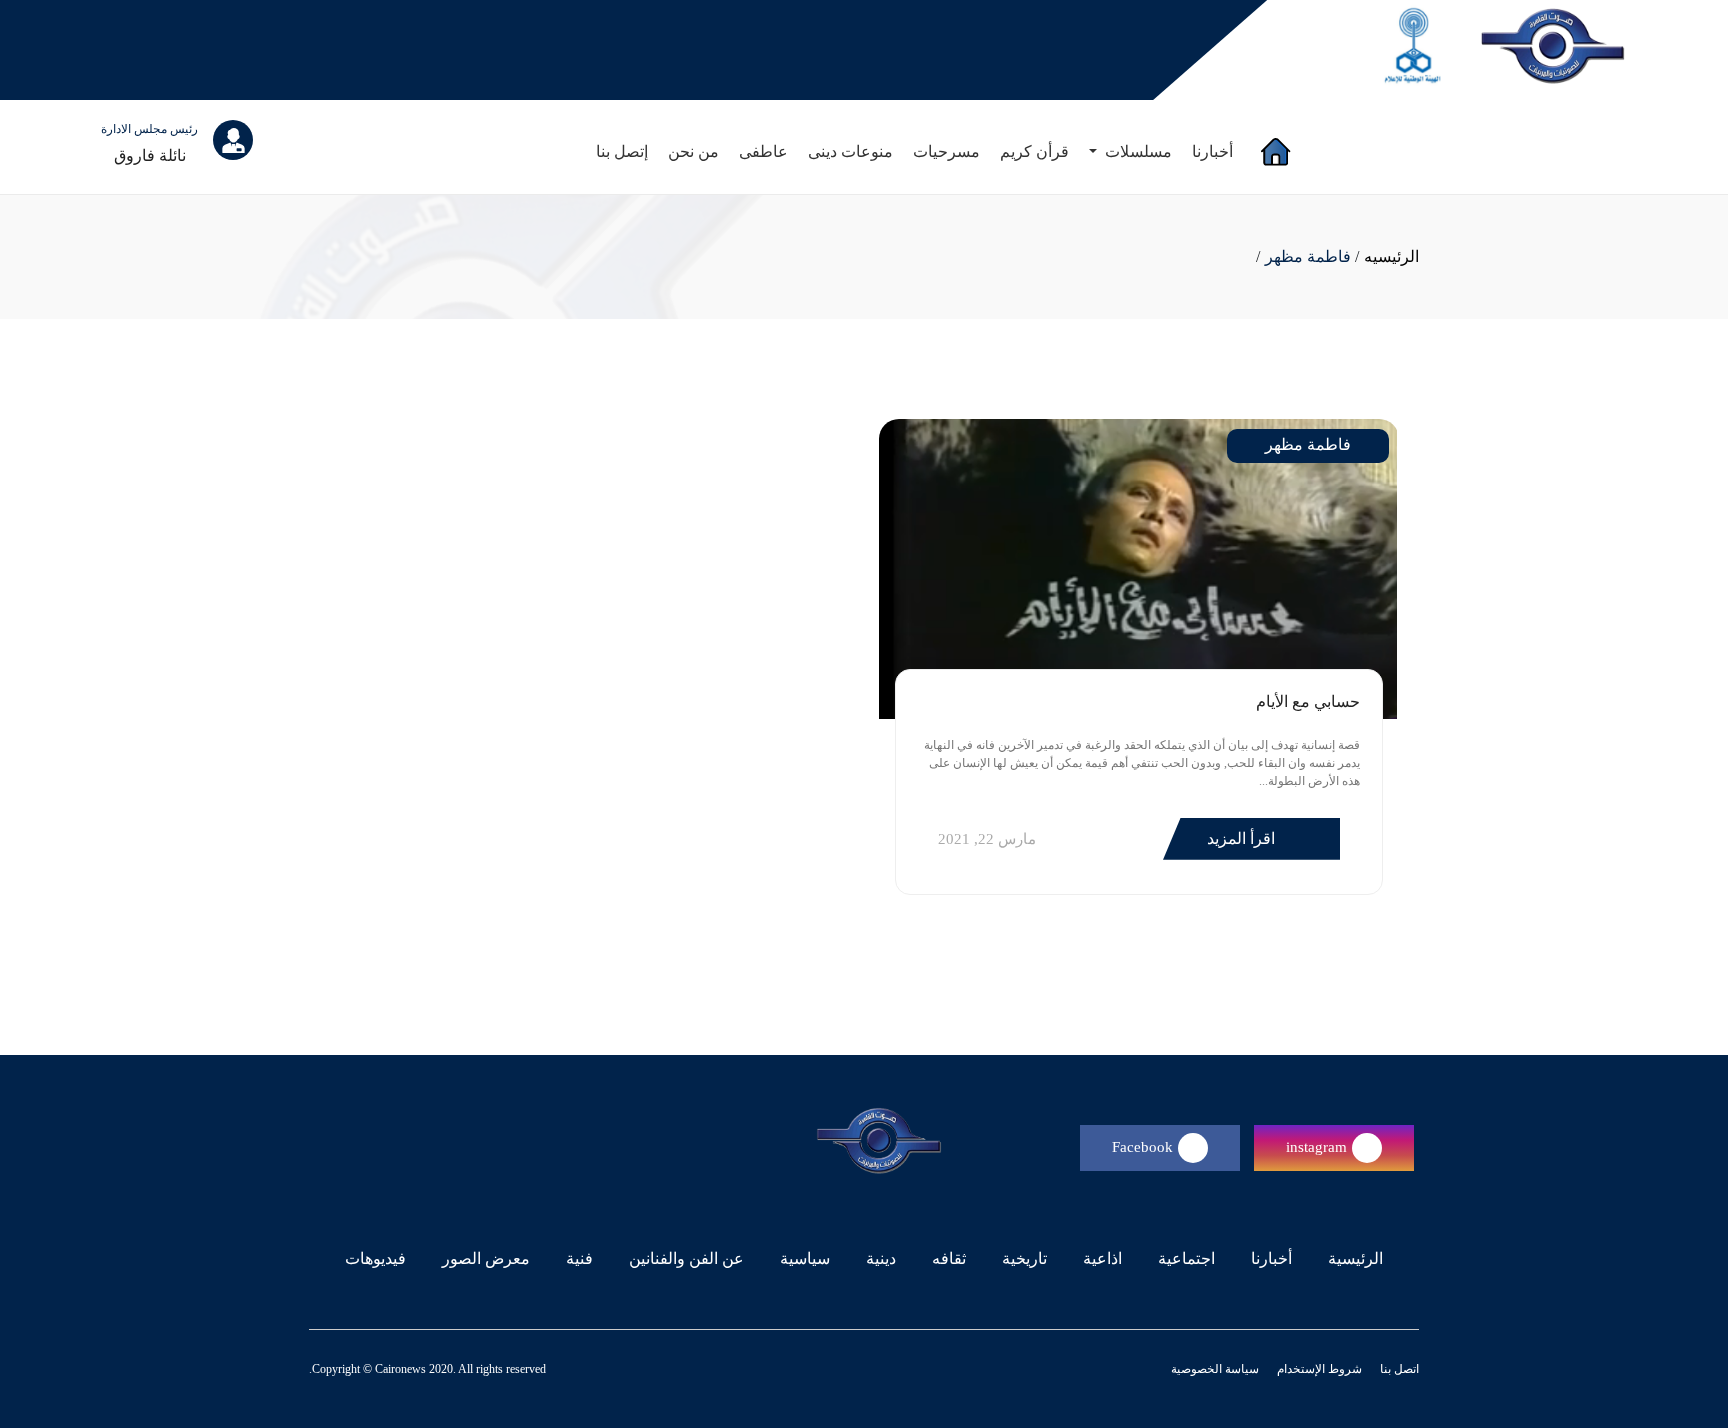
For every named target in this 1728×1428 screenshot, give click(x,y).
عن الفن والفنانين (686, 1258)
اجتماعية (1186, 1258)
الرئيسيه (1391, 256)
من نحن (693, 151)
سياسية (805, 1258)
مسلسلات (1136, 151)
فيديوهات (375, 1258)
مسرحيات (946, 151)
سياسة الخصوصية (1215, 1369)
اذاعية (1102, 1258)
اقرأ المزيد (1243, 838)
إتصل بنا (622, 151)
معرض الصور (486, 1258)
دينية (881, 1258)
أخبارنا (1212, 151)
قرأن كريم (1034, 151)
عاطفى (763, 151)
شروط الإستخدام (1318, 1369)
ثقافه (949, 1258)
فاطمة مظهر (1308, 256)
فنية (579, 1258)
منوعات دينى (850, 151)
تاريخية (1024, 1258)
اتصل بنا (1398, 1369)
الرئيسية (1351, 1258)
